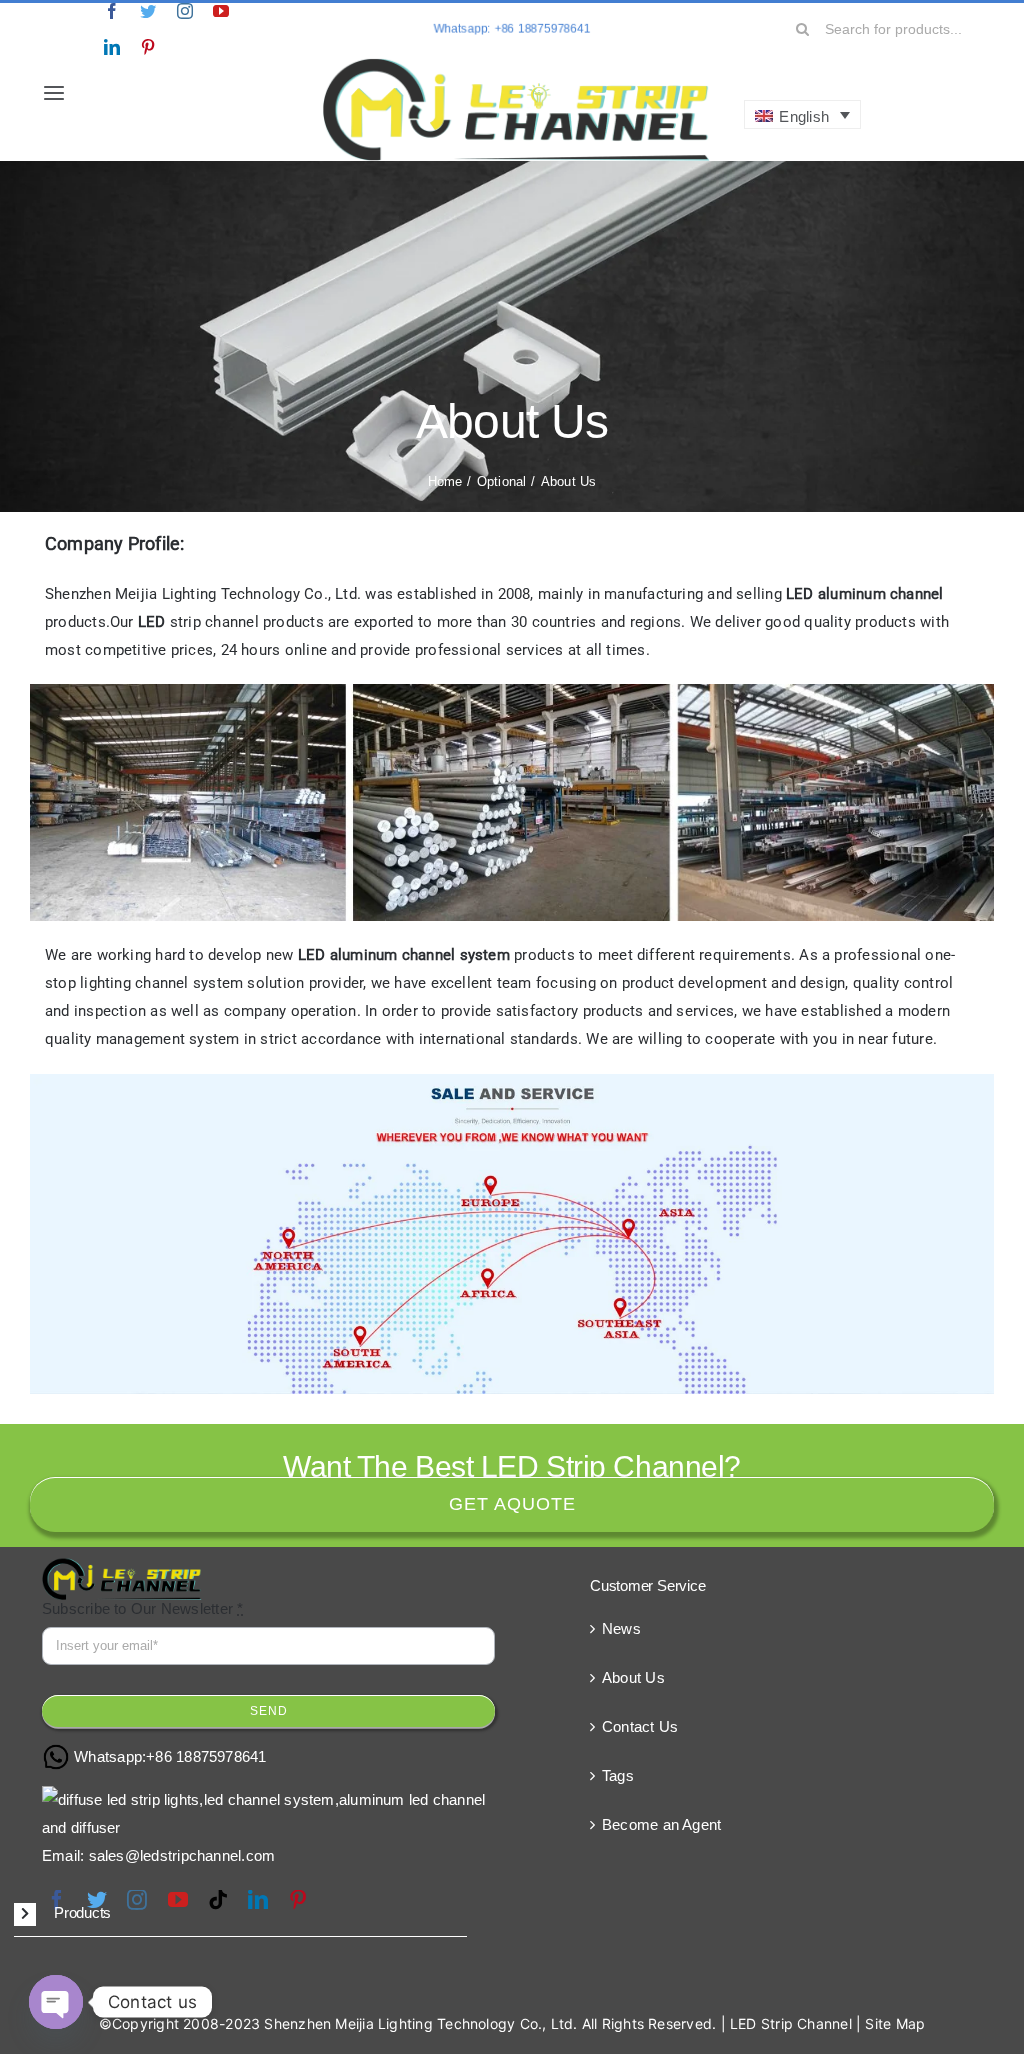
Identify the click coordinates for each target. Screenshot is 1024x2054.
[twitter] (148, 11)
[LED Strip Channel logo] (516, 62)
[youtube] (221, 11)
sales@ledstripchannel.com (182, 1855)
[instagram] (185, 11)
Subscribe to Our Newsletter (143, 1608)
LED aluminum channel (865, 594)
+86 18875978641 (206, 1756)
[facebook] (112, 11)
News (621, 1628)
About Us (633, 1677)
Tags (618, 1775)
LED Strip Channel (791, 2023)
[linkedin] (112, 47)
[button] (240, 1914)
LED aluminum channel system (404, 955)
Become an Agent (661, 1824)
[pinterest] (148, 47)
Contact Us (640, 1726)
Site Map (895, 2023)
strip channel (198, 622)
